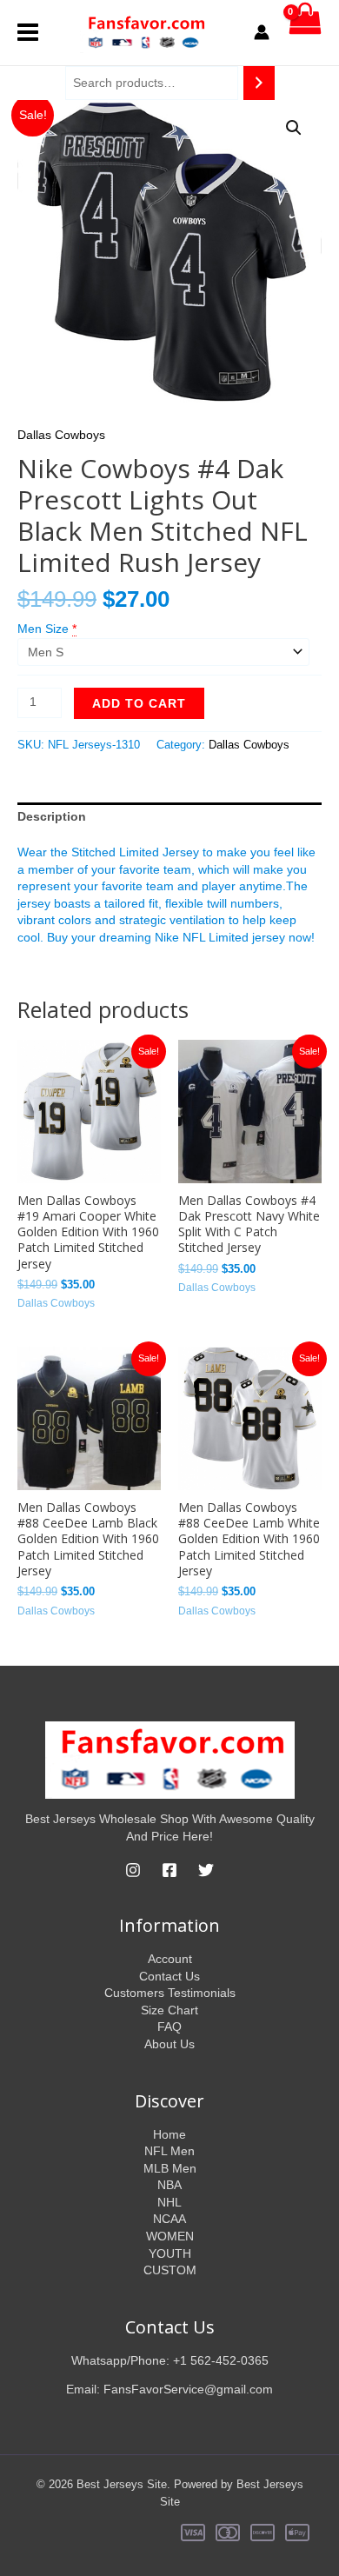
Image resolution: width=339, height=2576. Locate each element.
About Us (169, 2044)
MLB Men (170, 2168)
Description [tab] (52, 816)
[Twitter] (206, 1870)
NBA (169, 2185)
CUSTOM (170, 2270)
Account (170, 1959)
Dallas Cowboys (61, 435)
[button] (294, 128)
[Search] (259, 83)
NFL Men (169, 2151)
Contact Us (169, 1976)
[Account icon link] (262, 32)
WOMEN (170, 2236)
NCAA (169, 2219)
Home (169, 2134)
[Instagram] (133, 1870)
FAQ (169, 2027)
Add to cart (139, 703)
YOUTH (170, 2253)
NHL (169, 2202)
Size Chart (169, 2010)
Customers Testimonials (170, 1993)
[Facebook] (169, 1870)
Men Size (43, 629)
